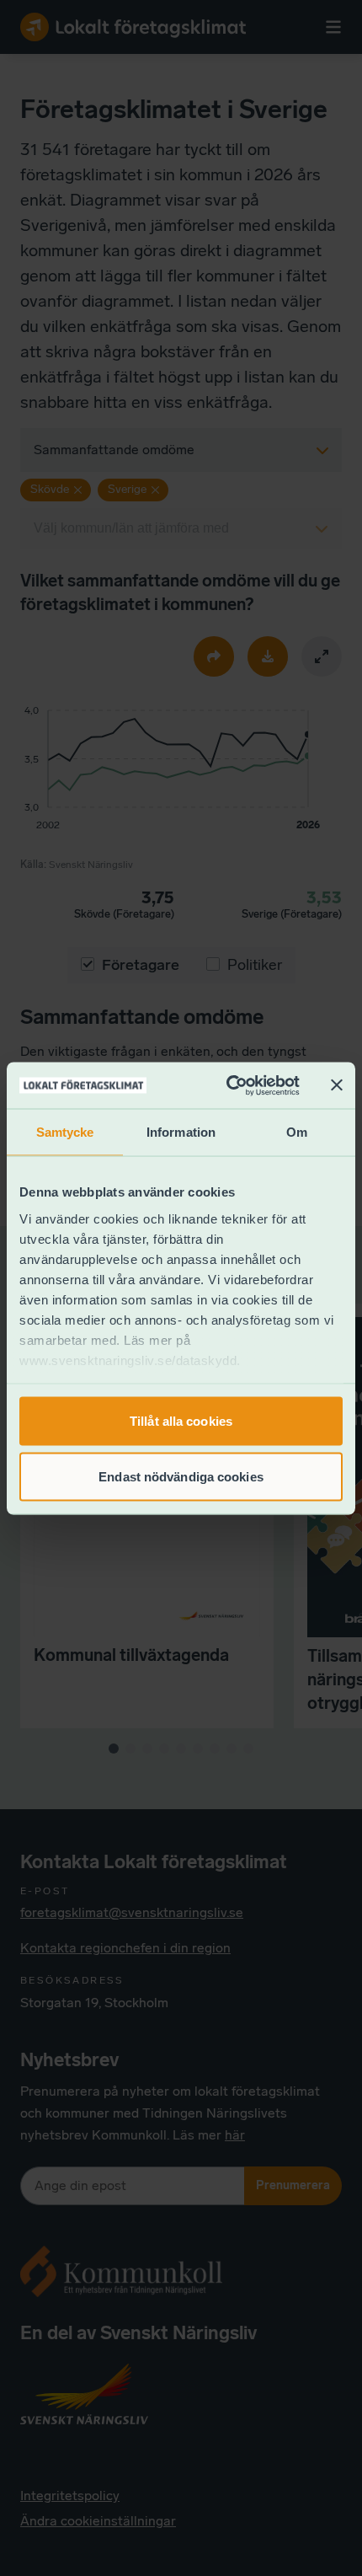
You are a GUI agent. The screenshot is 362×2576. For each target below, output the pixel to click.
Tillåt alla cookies (181, 1421)
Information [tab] (181, 1132)
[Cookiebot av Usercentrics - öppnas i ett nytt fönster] (228, 1085)
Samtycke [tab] (65, 1132)
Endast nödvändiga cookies (181, 1476)
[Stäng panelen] (337, 1085)
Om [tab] (297, 1132)
